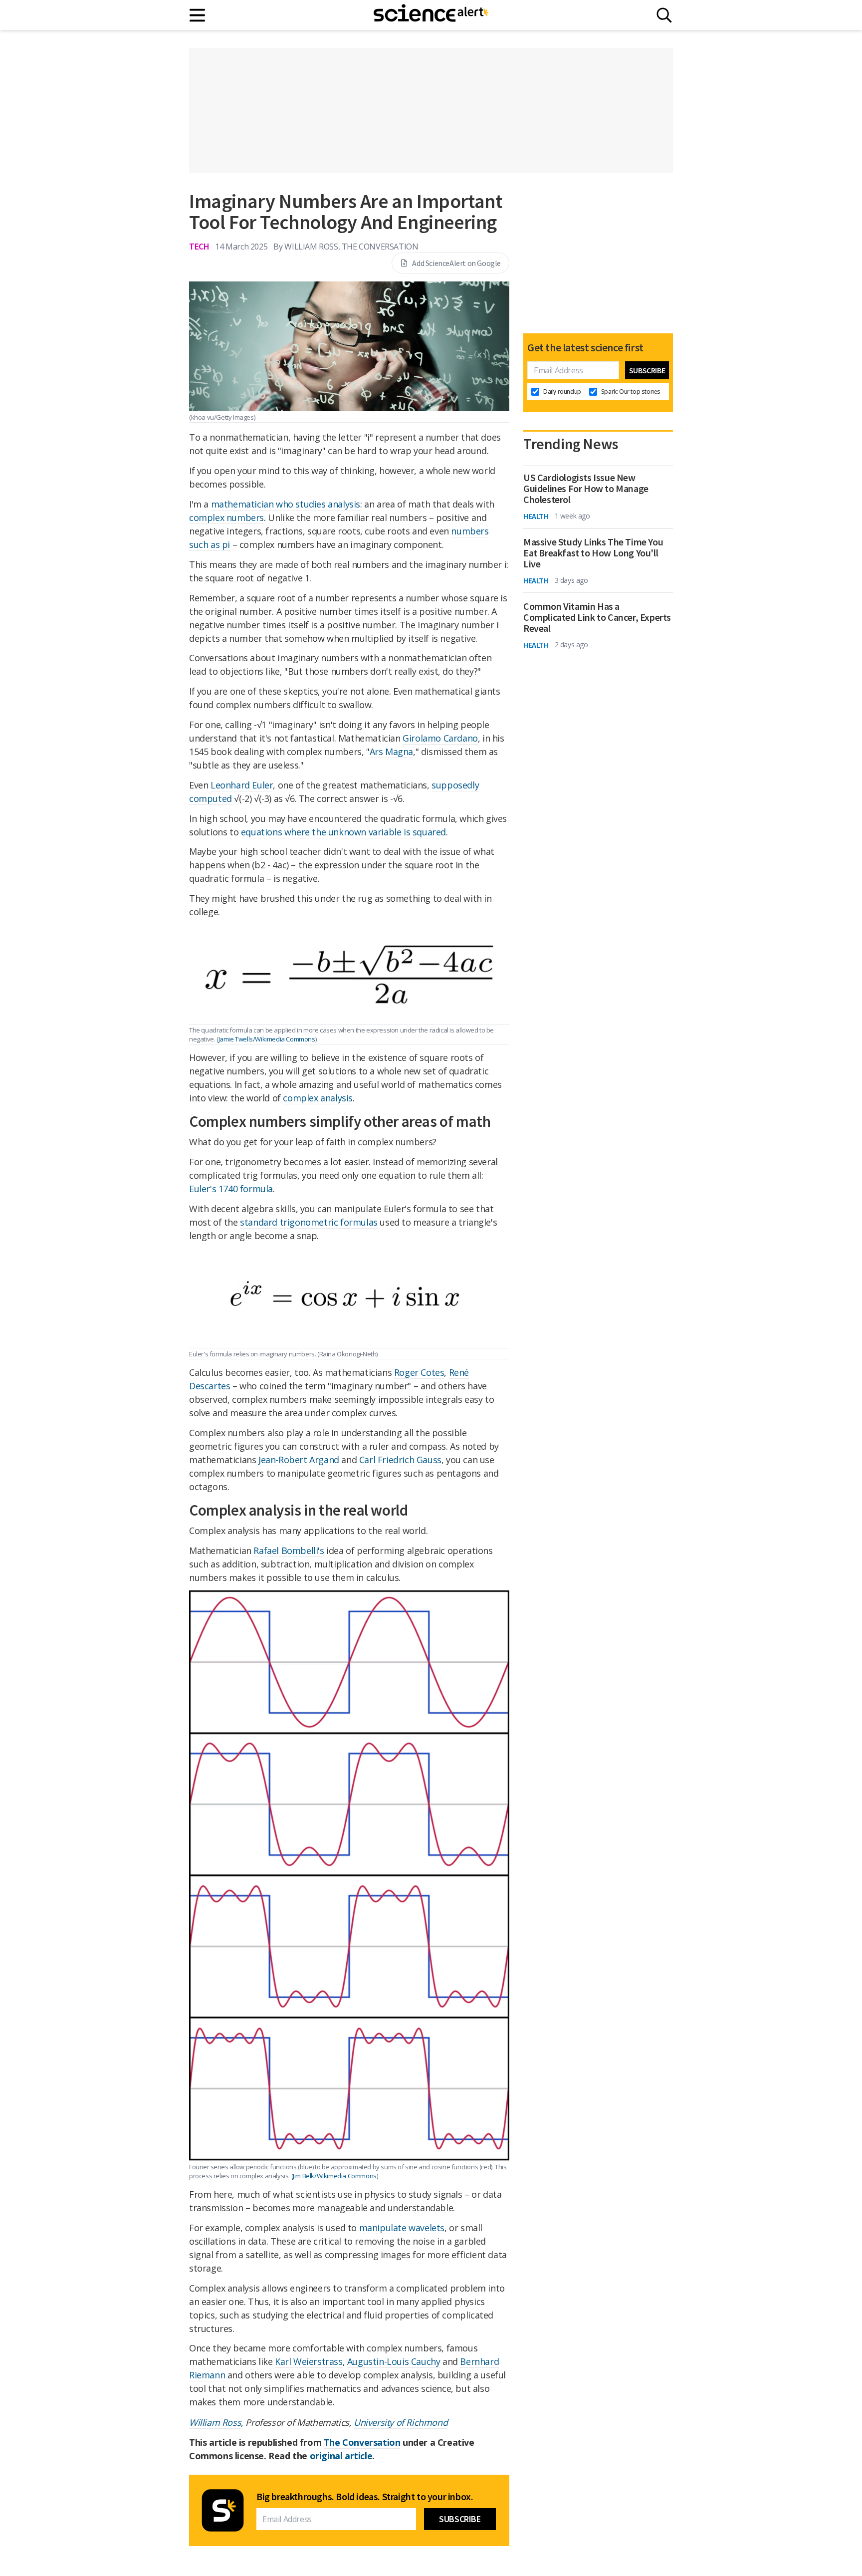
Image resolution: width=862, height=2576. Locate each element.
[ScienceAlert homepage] (431, 15)
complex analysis (318, 1098)
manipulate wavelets (402, 2228)
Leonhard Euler (242, 785)
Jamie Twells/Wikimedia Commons (267, 1039)
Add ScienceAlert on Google (456, 263)
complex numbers (226, 517)
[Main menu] (198, 15)
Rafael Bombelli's (289, 1550)
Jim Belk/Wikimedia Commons (335, 2176)
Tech (199, 246)
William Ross (215, 2422)
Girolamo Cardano (440, 738)
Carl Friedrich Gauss (400, 1460)
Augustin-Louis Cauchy (394, 2361)
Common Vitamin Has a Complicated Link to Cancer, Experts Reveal (597, 617)
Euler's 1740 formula (231, 1189)
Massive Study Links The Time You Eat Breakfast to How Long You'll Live (593, 553)
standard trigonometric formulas (309, 1222)
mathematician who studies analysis (286, 504)
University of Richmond (401, 2422)
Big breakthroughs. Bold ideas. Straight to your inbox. (365, 2497)
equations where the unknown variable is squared (343, 832)
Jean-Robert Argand (299, 1460)
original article (341, 2456)
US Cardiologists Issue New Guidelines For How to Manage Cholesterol (586, 489)
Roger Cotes (419, 1372)
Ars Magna (391, 752)
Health (536, 516)
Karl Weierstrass (309, 2361)
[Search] (664, 15)
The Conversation (362, 2442)
